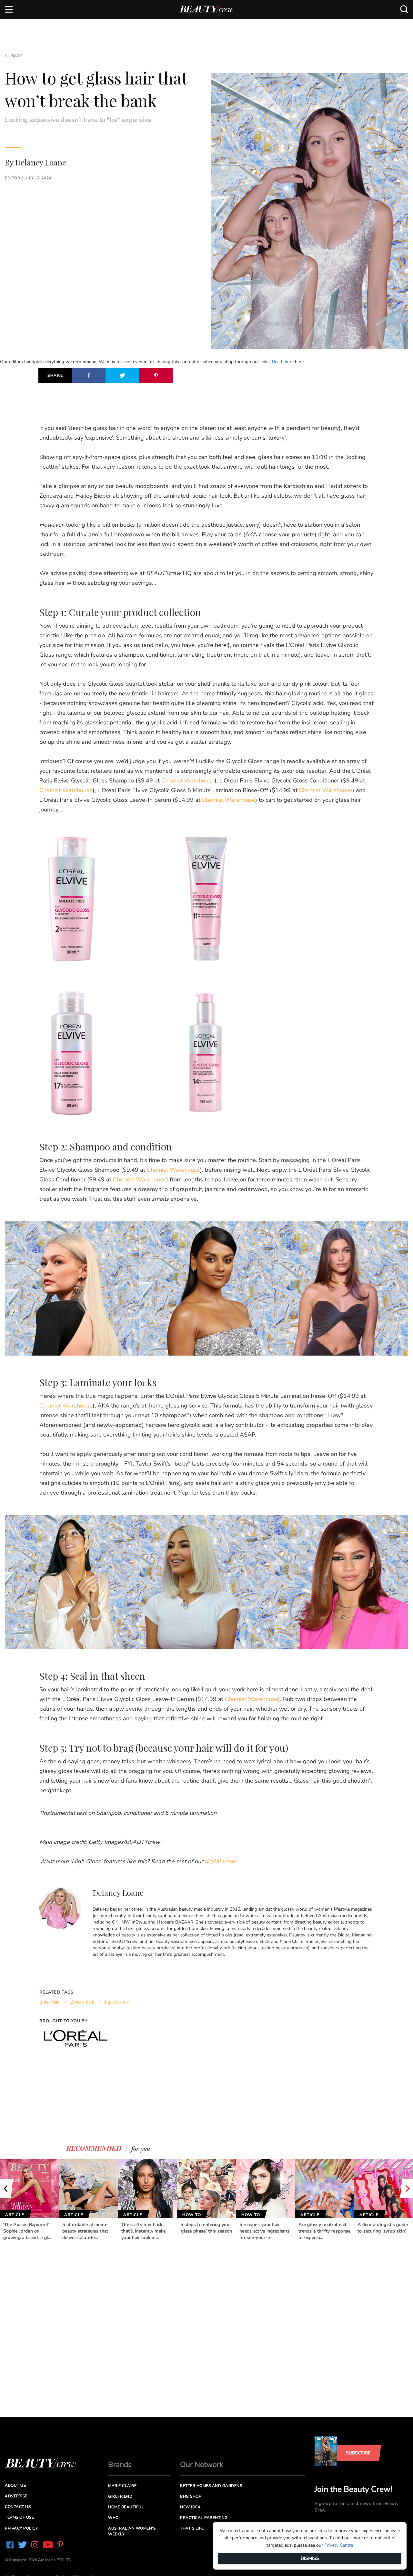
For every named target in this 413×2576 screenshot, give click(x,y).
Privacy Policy (21, 2528)
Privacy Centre (339, 2545)
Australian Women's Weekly (132, 2531)
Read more (283, 362)
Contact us (18, 2507)
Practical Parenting (204, 2518)
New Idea (190, 2507)
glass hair (50, 2002)
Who (113, 2518)
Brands (120, 2465)
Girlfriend (120, 2496)
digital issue (116, 2002)
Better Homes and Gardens (211, 2486)
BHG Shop (191, 2496)
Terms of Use (19, 2517)
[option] (30, 2200)
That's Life (192, 2528)
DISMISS (310, 2558)
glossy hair (82, 2002)
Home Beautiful (126, 2507)
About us (15, 2485)
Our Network (202, 2465)
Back (16, 56)
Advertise (16, 2496)
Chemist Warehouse (188, 781)
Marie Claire (122, 2486)
